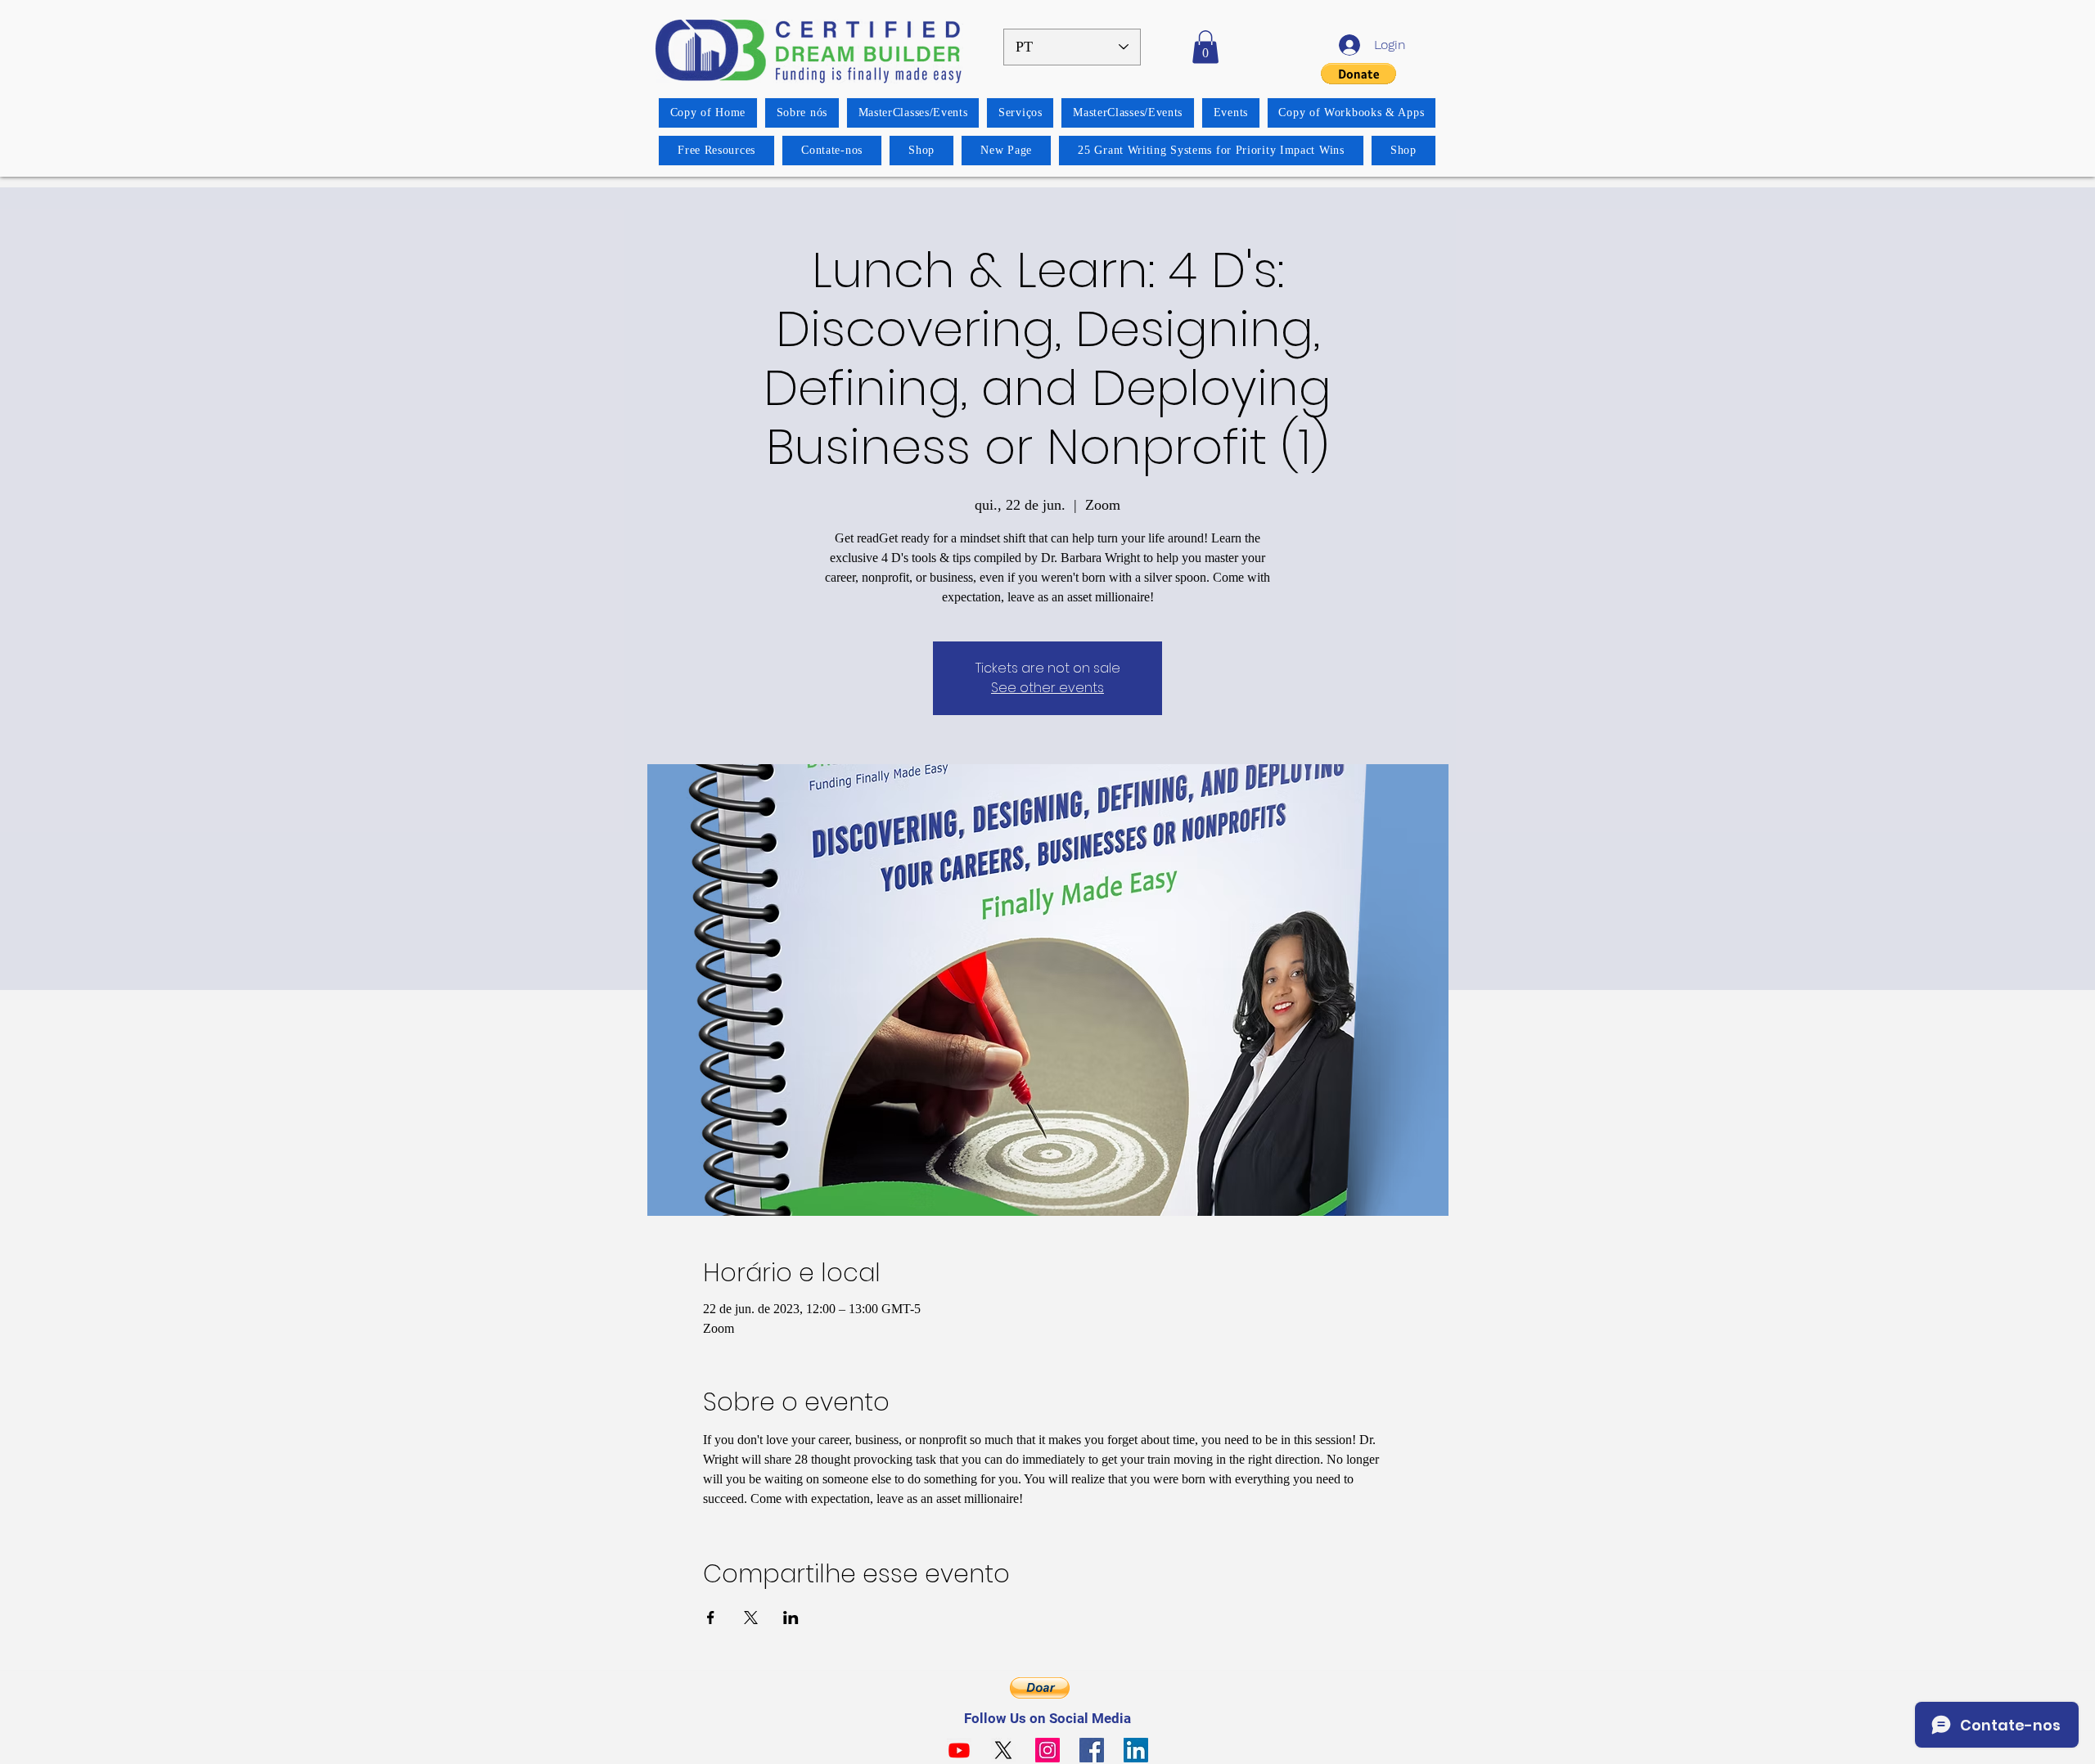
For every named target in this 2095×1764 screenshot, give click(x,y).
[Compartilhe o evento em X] (751, 1618)
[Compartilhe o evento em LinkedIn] (791, 1618)
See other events (1047, 688)
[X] (1003, 1750)
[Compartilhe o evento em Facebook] (711, 1618)
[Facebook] (1092, 1750)
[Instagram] (1047, 1750)
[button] (1205, 47)
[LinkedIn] (1136, 1750)
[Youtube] (959, 1750)
